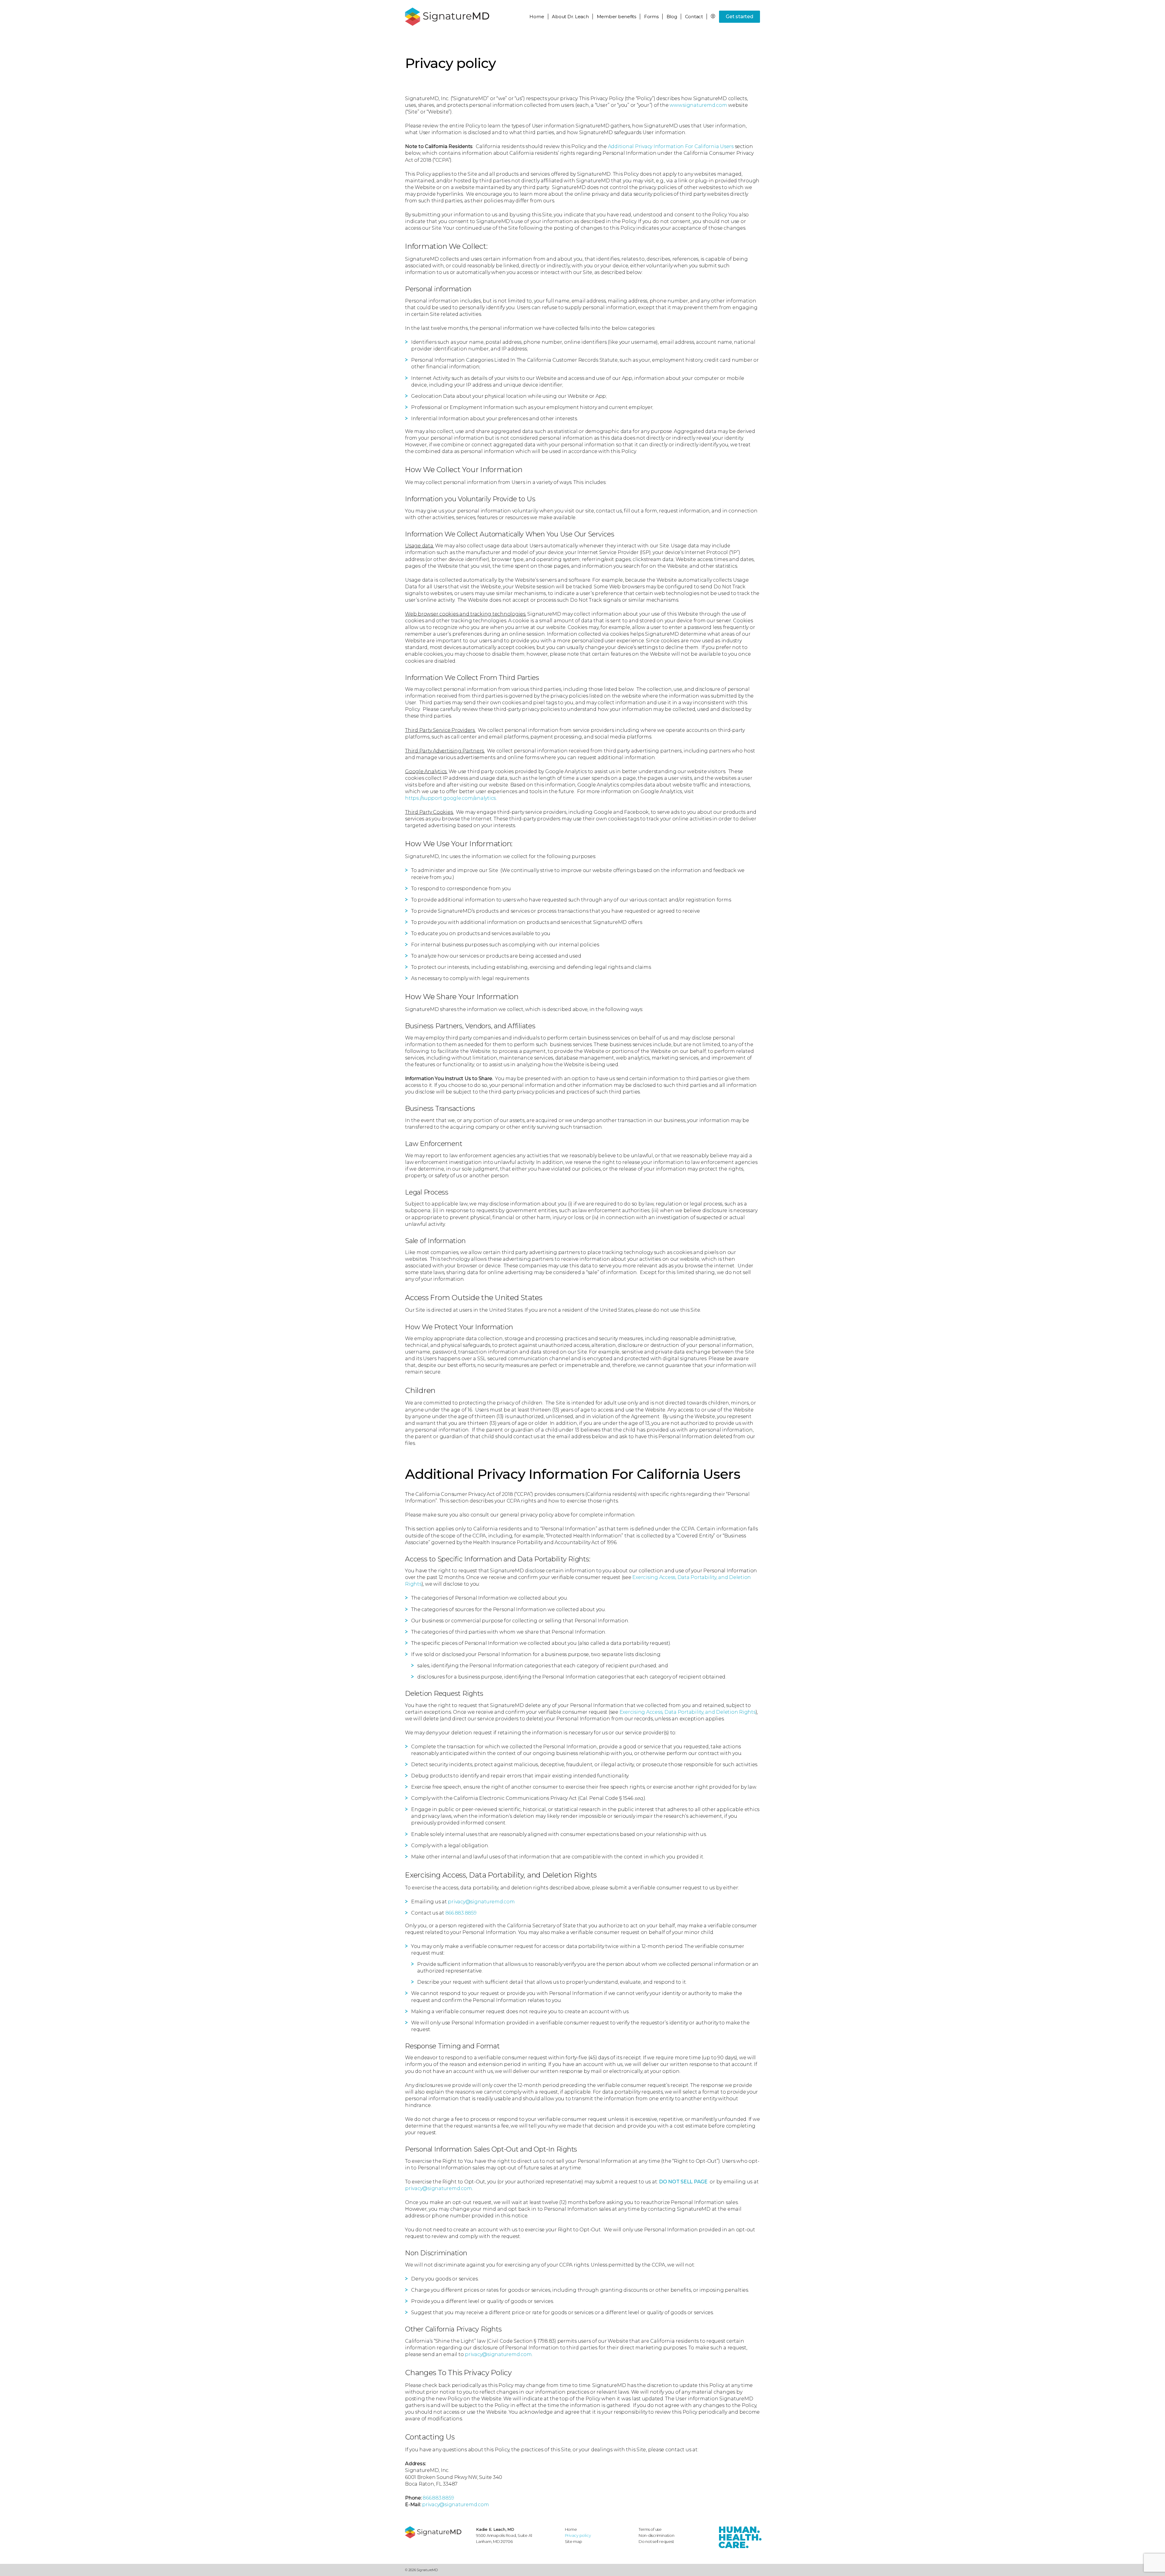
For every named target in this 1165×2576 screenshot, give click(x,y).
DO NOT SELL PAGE (683, 2182)
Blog (672, 17)
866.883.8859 (461, 1913)
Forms (651, 17)
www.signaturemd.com (698, 105)
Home (537, 17)
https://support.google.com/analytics (450, 798)
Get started (739, 17)
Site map (574, 2541)
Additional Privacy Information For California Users (671, 146)
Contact (694, 17)
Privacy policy (578, 2535)
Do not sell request (656, 2541)
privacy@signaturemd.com (481, 1902)
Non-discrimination (657, 2535)
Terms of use (650, 2529)
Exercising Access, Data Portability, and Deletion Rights (688, 1712)
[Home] (437, 2532)
